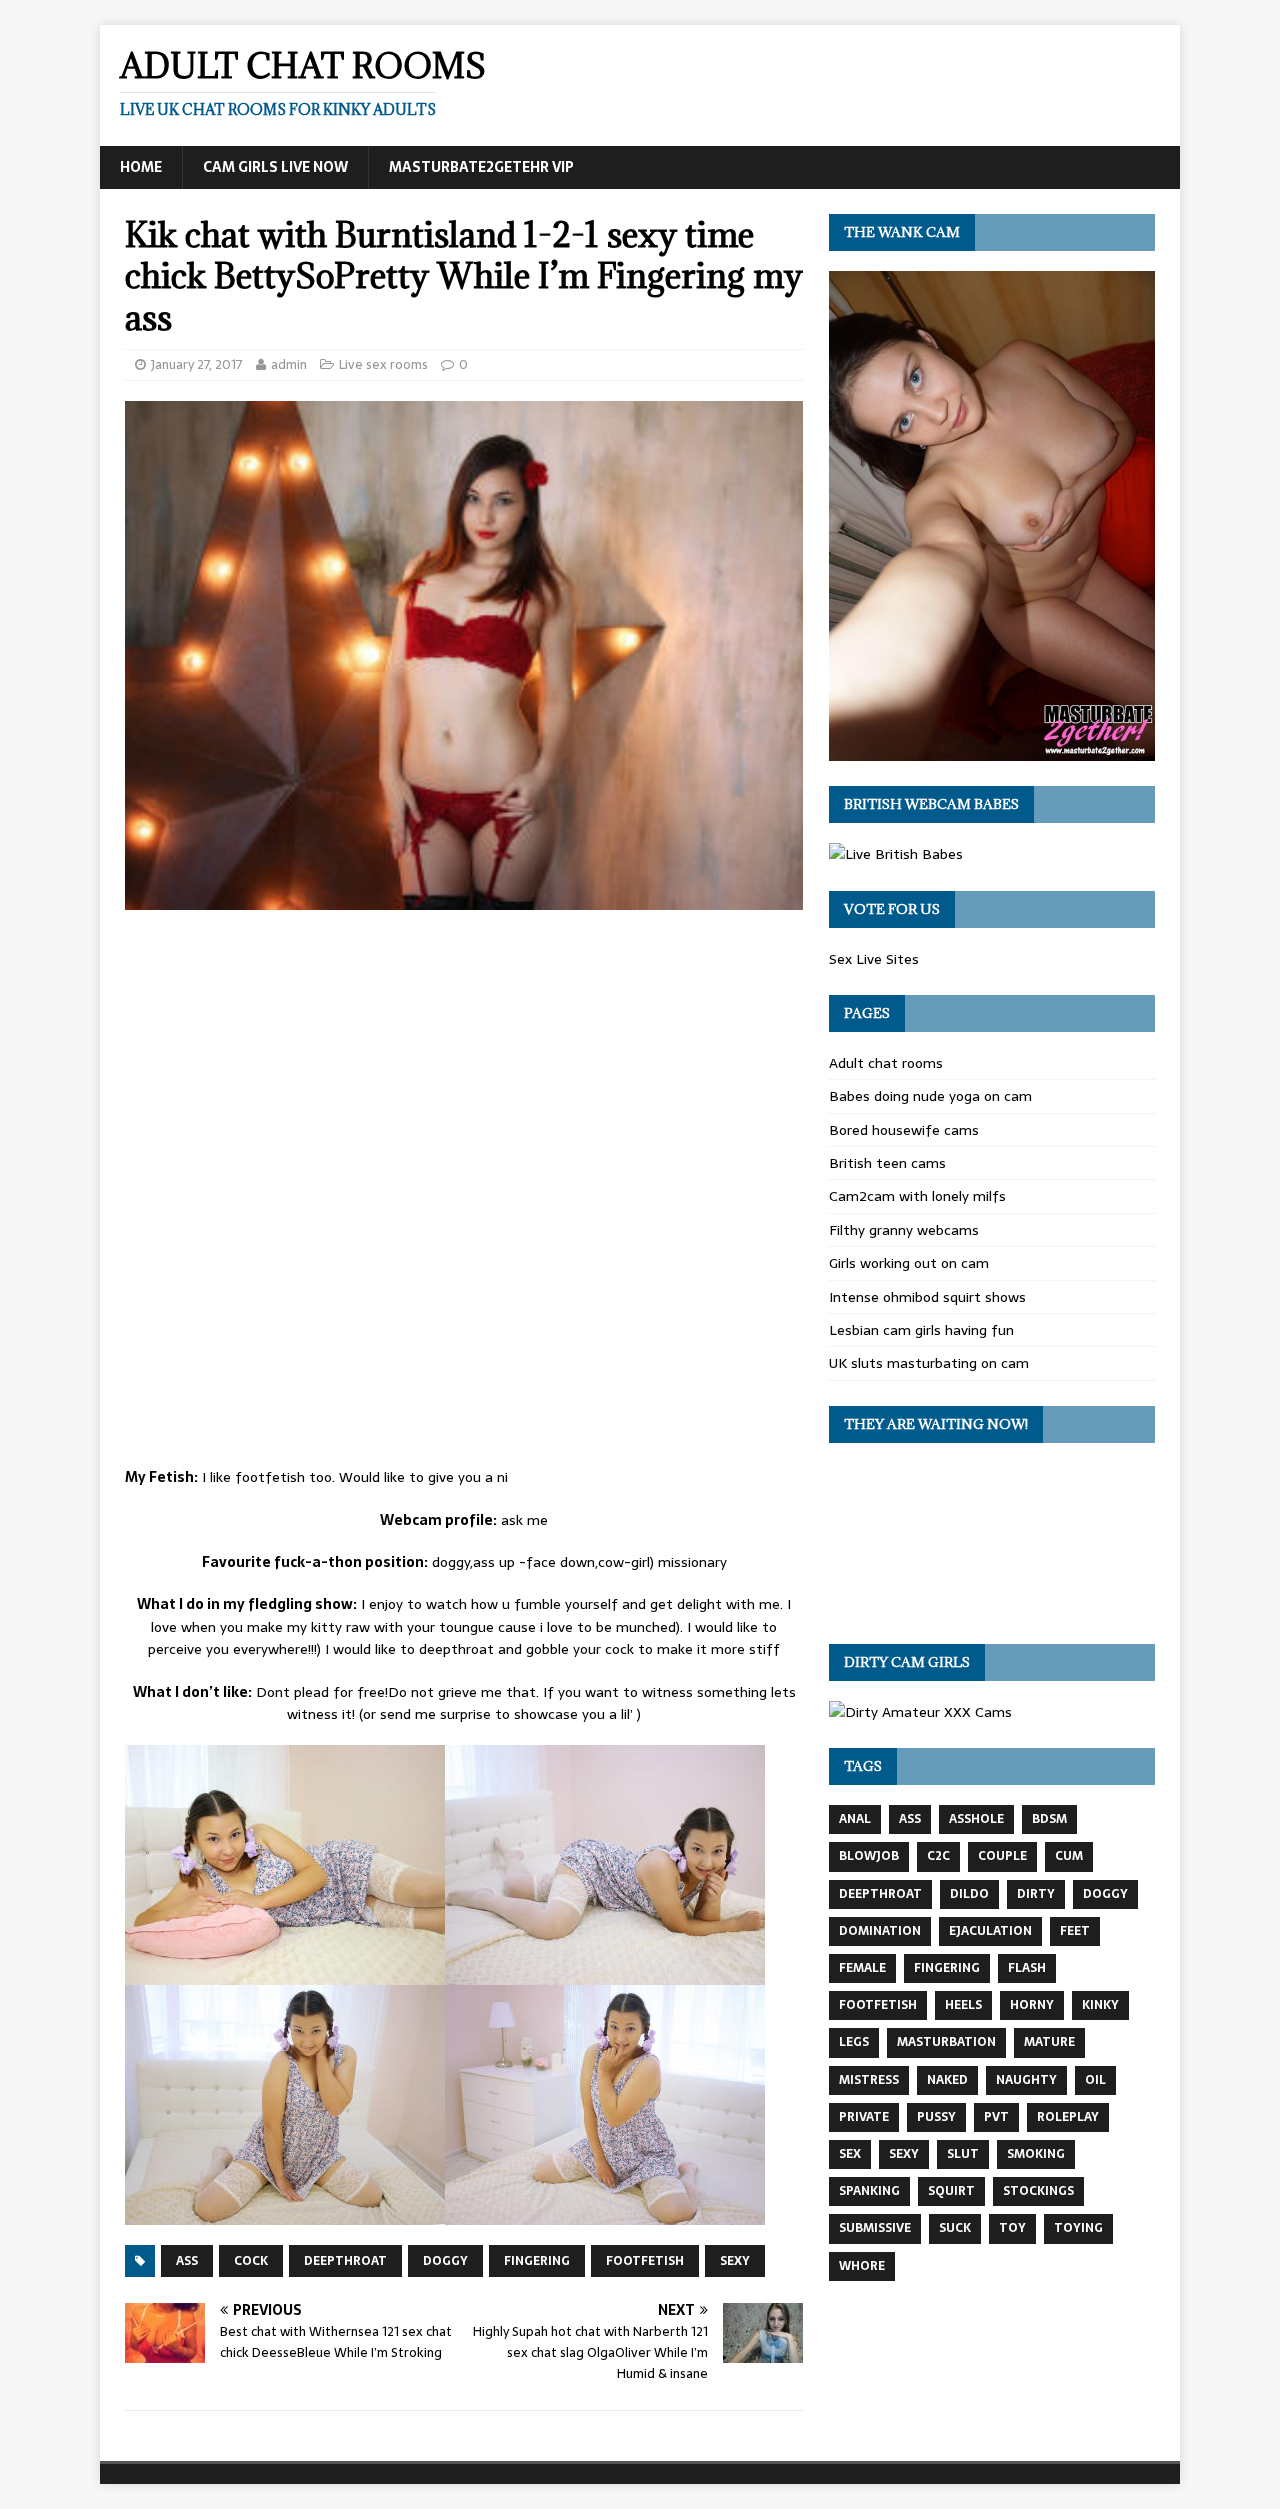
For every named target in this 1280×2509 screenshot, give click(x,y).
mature (1049, 2042)
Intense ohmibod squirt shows (927, 1297)
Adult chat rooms (886, 1063)
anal (855, 1819)
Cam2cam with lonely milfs (917, 1196)
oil (1095, 2080)
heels (963, 2005)
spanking (869, 2191)
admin (289, 364)
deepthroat (345, 2261)
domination (880, 1931)
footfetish (645, 2261)
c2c (938, 1856)
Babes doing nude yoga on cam (930, 1096)
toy (1012, 2228)
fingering (537, 2261)
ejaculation (990, 1931)
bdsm (1049, 1819)
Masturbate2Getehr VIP (481, 167)
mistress (869, 2080)
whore (862, 2266)
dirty (1036, 1894)
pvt (996, 2117)
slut (963, 2154)
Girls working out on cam (909, 1263)
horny (1032, 2005)
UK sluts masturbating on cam (929, 1363)
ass (187, 2261)
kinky (1100, 2005)
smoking (1036, 2154)
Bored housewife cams (904, 1130)
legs (854, 2042)
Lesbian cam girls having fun (921, 1330)
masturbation (946, 2042)
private (864, 2117)
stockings (1038, 2191)
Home (141, 167)
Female (862, 1968)
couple (1002, 1856)
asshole (976, 1819)
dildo (969, 1894)
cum (1069, 1856)
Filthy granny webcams (904, 1230)
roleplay (1068, 2117)
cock (251, 2261)
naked (947, 2080)
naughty (1026, 2080)
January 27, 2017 (197, 364)
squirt (951, 2191)
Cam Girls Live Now (275, 167)
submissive (875, 2228)
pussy (936, 2117)
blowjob (869, 1856)
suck (955, 2228)
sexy (735, 2261)
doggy (445, 2261)
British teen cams (887, 1163)
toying (1078, 2228)
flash (1027, 1968)
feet (1075, 1931)
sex (850, 2154)
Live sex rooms (383, 364)
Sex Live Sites (874, 959)
